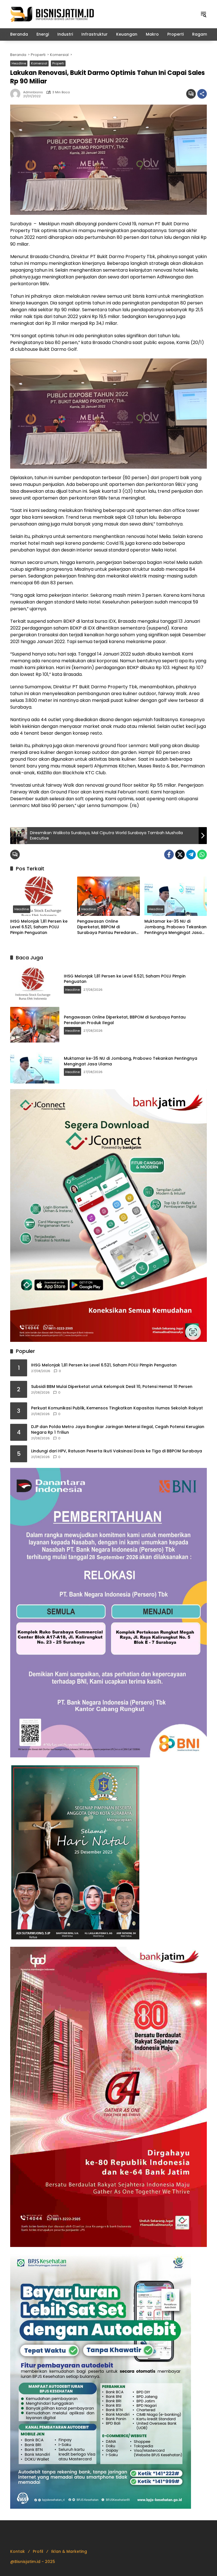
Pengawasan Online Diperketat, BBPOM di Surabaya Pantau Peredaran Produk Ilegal (107, 927)
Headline (19, 63)
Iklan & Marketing (69, 2551)
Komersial (39, 63)
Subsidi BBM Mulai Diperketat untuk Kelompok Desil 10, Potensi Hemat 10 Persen (112, 1387)
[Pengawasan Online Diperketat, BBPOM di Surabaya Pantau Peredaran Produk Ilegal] (108, 896)
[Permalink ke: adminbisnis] (17, 94)
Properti (58, 63)
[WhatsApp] (202, 855)
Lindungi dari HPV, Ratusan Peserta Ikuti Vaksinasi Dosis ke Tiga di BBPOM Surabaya (117, 1451)
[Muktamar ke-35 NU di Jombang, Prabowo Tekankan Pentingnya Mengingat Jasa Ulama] (176, 896)
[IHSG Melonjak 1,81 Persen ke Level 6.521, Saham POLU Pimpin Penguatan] (41, 896)
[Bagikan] (202, 94)
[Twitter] (180, 855)
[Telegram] (191, 855)
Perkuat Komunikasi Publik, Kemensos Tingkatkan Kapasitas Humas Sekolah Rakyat (117, 1408)
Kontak (18, 2551)
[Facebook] (169, 855)
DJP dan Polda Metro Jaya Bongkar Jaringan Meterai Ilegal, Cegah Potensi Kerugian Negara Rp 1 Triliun (118, 1430)
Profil (38, 2551)
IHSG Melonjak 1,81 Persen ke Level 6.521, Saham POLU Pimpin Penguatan (39, 927)
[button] (203, 14)
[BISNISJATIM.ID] (53, 14)
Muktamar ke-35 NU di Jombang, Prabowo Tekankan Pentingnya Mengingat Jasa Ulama (175, 927)
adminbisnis (33, 92)
